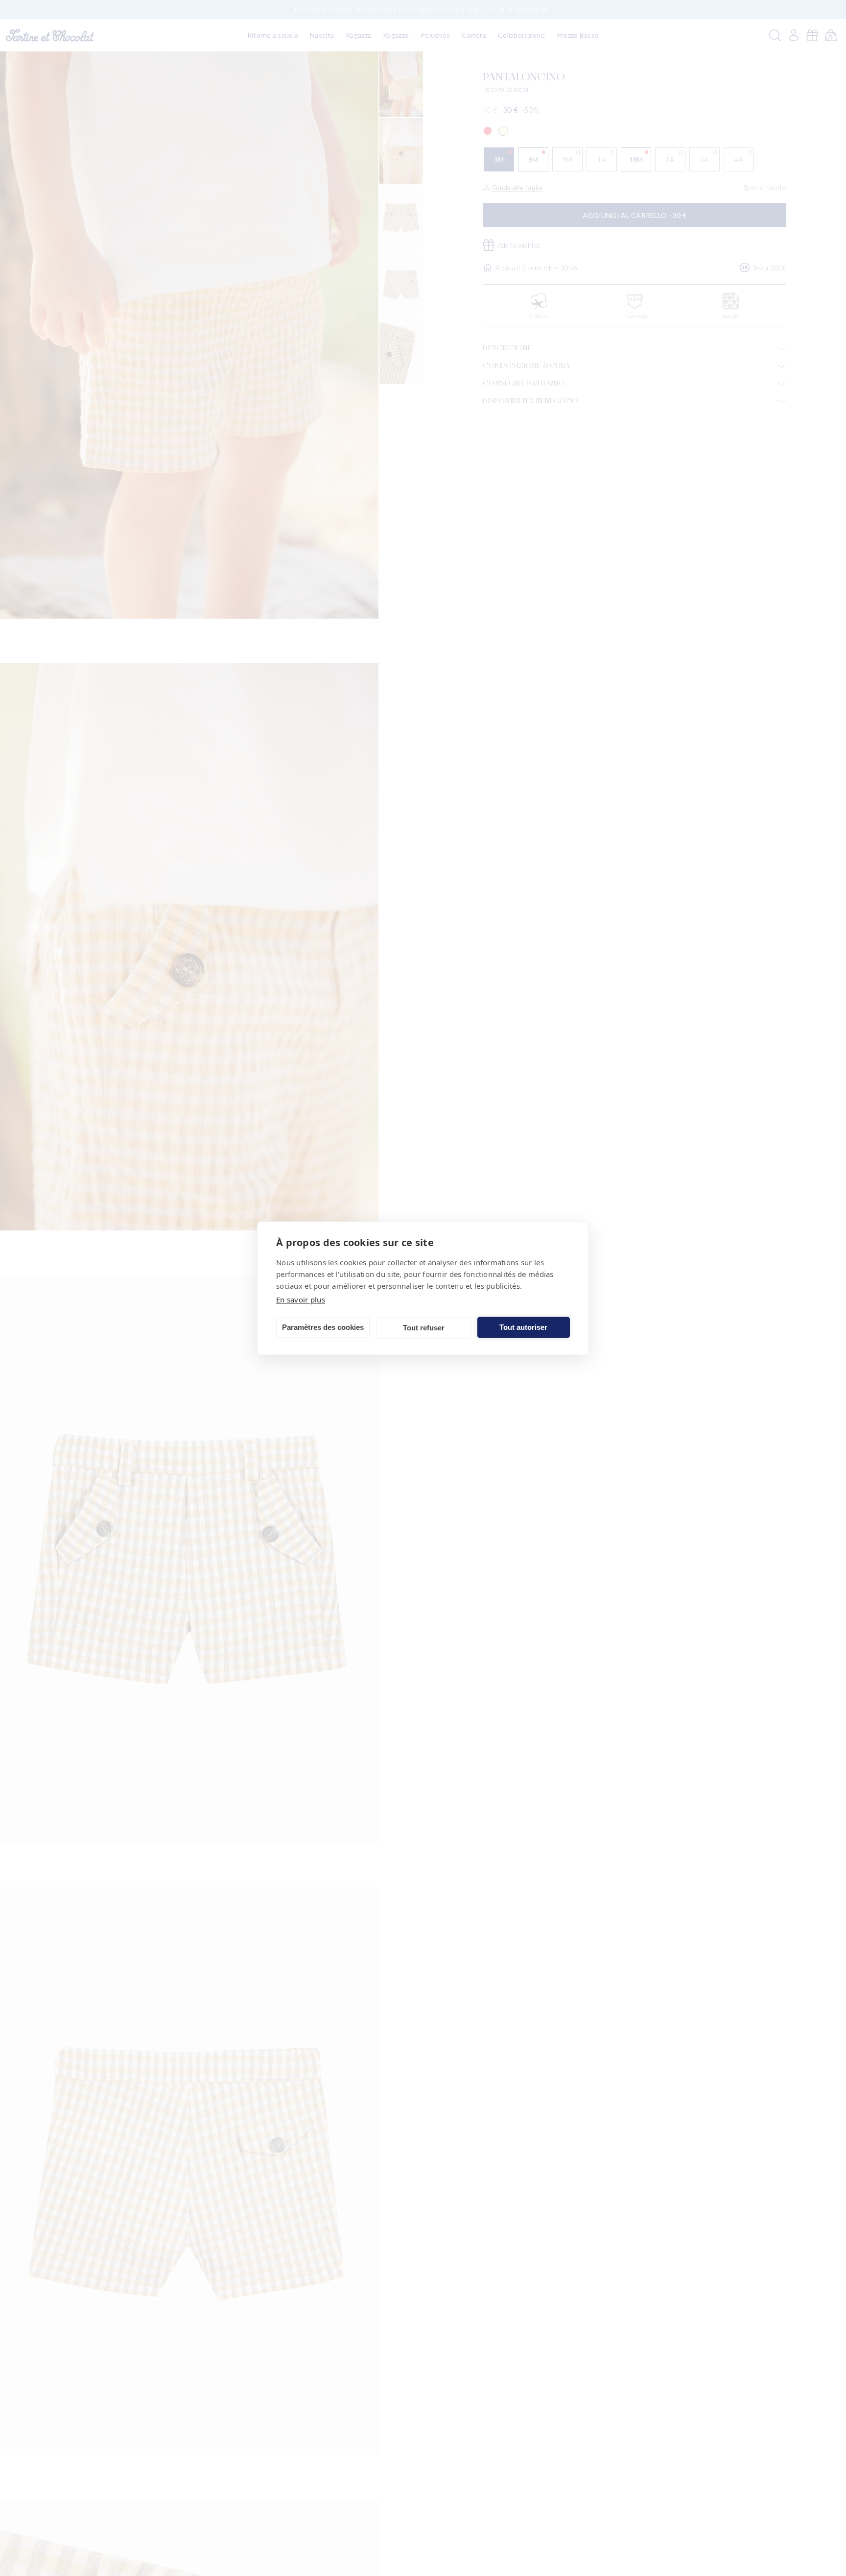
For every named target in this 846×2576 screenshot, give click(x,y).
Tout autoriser (523, 1327)
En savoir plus (301, 1299)
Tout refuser (424, 1328)
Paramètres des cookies (323, 1327)
